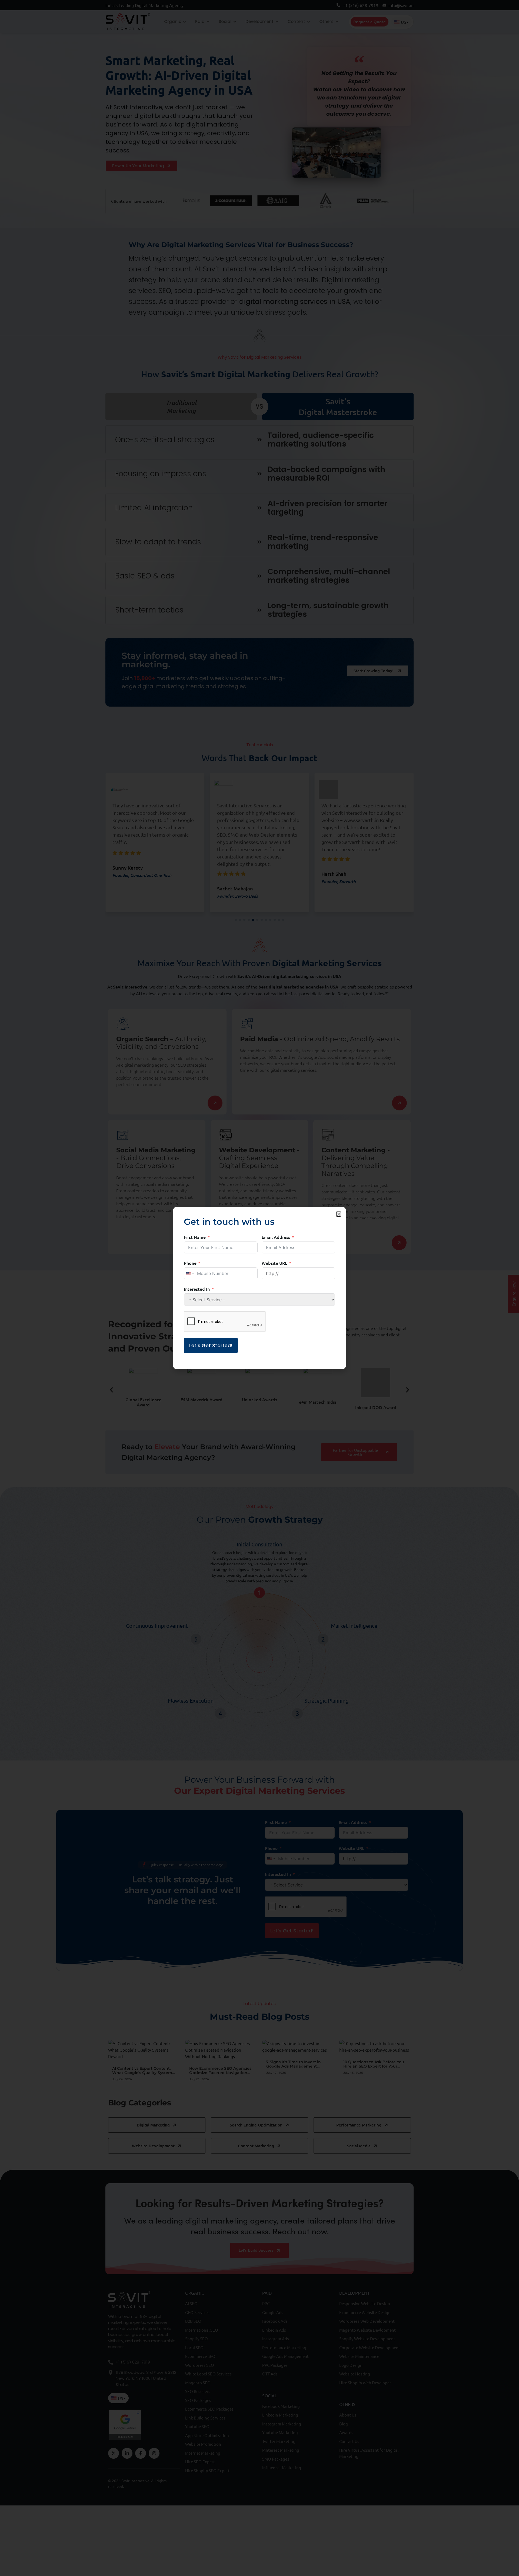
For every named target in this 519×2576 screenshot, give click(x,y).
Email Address (276, 1237)
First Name (195, 1237)
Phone (190, 1263)
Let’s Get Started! (211, 1345)
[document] (259, 1288)
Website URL (275, 1263)
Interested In (197, 1289)
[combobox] (190, 1273)
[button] (339, 1214)
